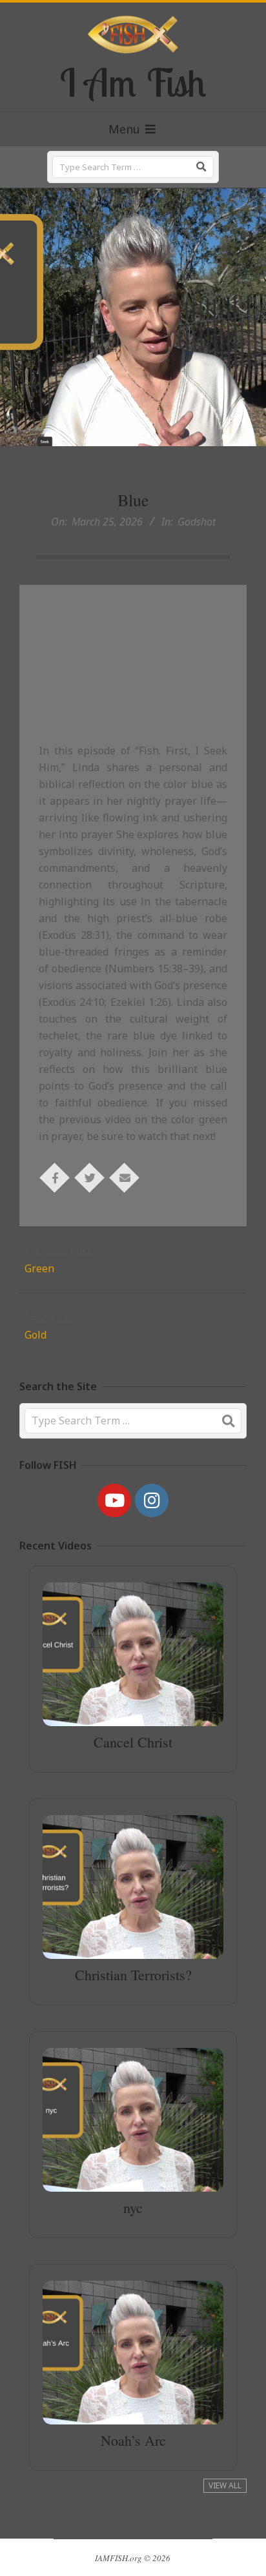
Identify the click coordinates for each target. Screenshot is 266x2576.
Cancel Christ (133, 1742)
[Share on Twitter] (90, 1177)
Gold (36, 1335)
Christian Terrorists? (133, 1975)
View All (225, 2485)
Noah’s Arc (133, 2440)
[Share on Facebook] (55, 1177)
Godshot (197, 522)
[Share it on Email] (125, 1177)
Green (39, 1268)
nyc (133, 2207)
